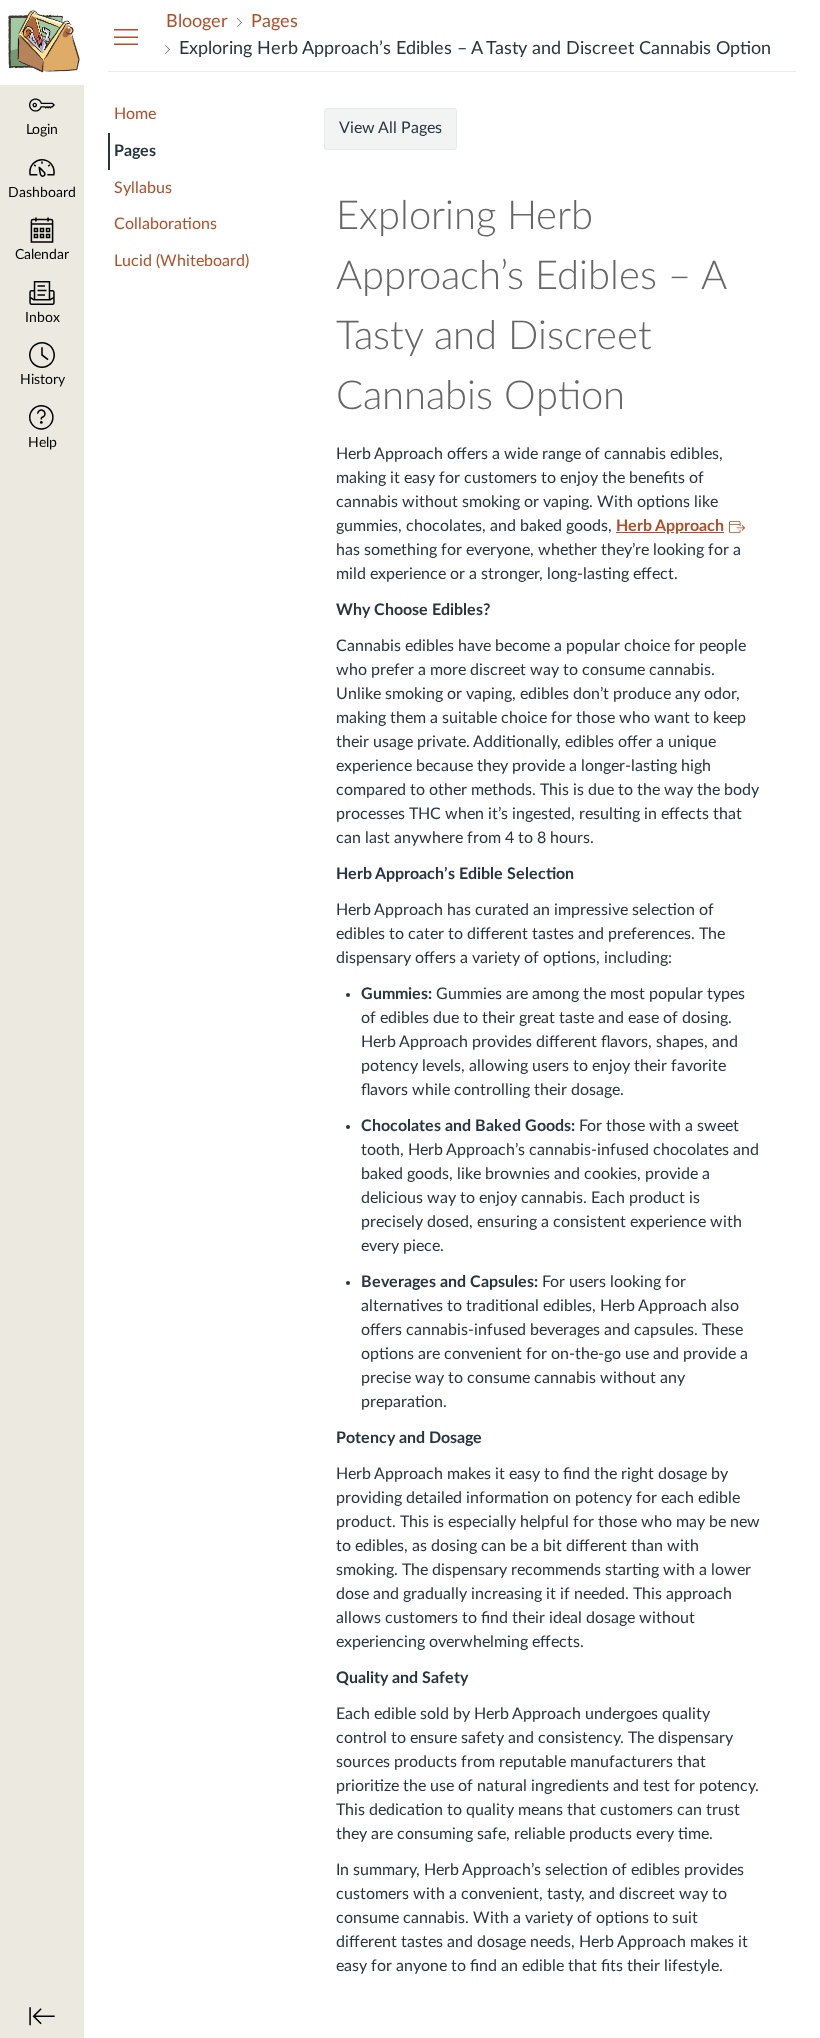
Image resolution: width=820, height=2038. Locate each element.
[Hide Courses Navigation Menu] (126, 36)
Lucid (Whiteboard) (181, 261)
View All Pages (390, 128)
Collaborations (165, 224)
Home (135, 114)
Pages (135, 151)
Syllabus (143, 188)
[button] (42, 366)
